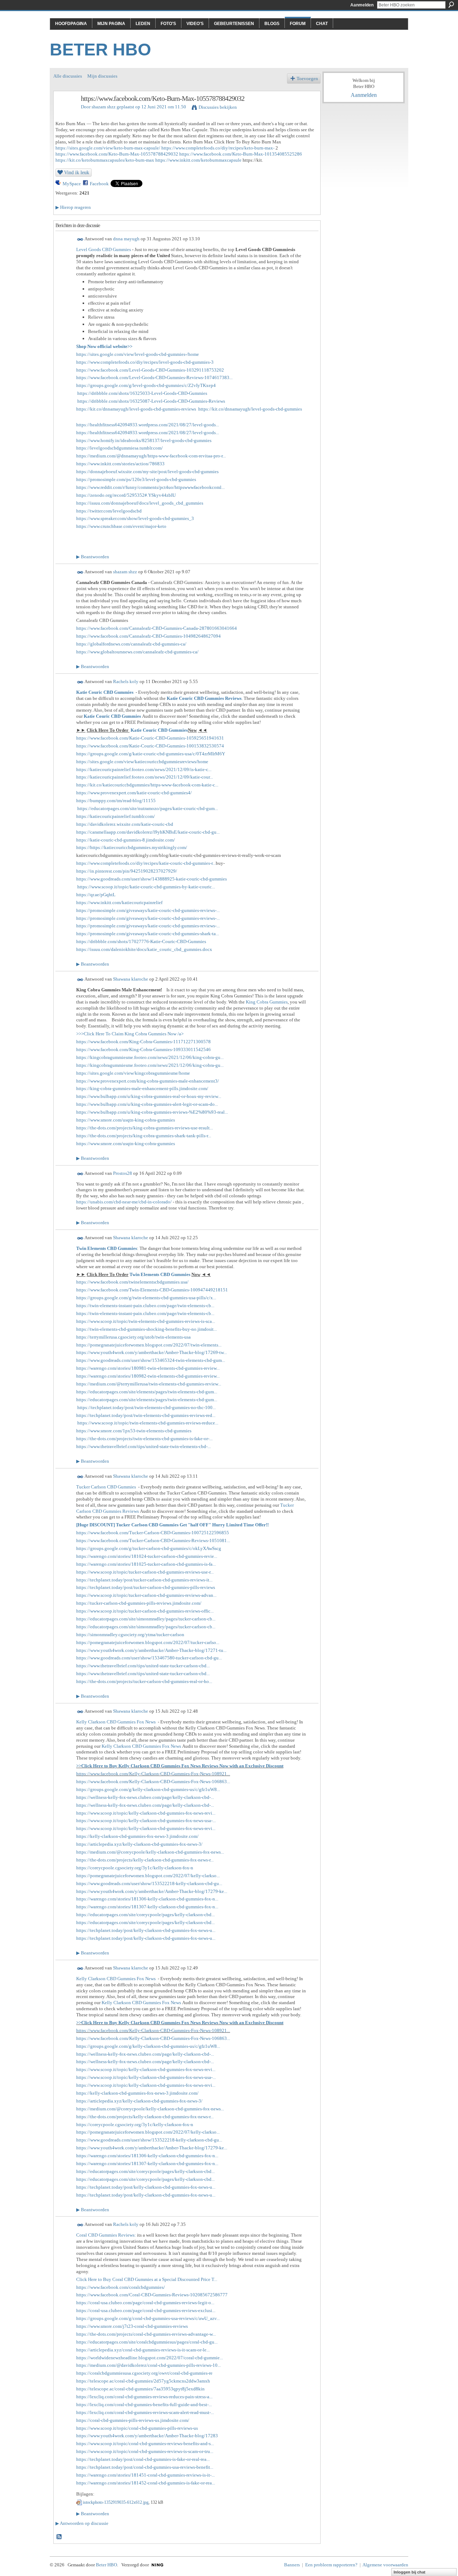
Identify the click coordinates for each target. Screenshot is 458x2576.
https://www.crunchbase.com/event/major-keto (121, 526)
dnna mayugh (126, 239)
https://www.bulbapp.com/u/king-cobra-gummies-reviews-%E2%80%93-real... (152, 1112)
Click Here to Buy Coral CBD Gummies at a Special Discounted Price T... (147, 2279)
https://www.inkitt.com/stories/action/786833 (120, 464)
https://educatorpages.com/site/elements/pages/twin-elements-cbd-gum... (147, 1392)
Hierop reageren (73, 207)
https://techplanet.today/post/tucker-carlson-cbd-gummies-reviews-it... (144, 1580)
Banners (292, 2565)
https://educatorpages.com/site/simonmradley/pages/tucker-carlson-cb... (146, 1619)
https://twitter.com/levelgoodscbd (109, 511)
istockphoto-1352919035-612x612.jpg (116, 2502)
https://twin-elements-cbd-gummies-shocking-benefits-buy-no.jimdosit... (147, 1329)
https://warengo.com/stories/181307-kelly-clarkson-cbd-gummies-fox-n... (147, 1907)
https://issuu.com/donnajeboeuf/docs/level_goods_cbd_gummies (140, 503)
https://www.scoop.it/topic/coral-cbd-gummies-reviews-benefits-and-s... (145, 2443)
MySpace (72, 184)
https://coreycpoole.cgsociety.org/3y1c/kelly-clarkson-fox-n (135, 1868)
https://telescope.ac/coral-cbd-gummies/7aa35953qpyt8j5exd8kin (140, 2389)
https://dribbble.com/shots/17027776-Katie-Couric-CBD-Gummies (141, 941)
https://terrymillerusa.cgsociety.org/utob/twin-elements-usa (133, 1337)
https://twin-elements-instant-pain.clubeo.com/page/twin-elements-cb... (145, 1306)
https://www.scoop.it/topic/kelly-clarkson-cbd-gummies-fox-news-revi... (146, 1813)
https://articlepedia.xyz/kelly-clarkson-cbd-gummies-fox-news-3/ (139, 1844)
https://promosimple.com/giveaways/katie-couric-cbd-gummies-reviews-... (148, 910)
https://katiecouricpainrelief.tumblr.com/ (116, 816)
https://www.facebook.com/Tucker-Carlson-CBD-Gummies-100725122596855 (153, 1533)
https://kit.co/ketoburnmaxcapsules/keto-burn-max (105, 160)
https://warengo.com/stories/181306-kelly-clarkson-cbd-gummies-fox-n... (147, 1899)
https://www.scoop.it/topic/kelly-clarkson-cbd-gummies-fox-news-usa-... (146, 1821)
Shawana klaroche (131, 979)
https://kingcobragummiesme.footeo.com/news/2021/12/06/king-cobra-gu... (150, 1057)
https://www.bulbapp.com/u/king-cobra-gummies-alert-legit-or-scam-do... (147, 1104)
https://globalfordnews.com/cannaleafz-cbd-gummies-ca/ (131, 644)
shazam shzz (104, 107)
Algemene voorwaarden (385, 2565)
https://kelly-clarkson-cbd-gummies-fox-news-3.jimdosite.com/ (137, 1836)
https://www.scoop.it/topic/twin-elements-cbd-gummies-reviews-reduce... (148, 1423)
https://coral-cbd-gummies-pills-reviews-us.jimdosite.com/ (133, 2420)
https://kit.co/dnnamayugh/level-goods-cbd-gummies (250, 409)
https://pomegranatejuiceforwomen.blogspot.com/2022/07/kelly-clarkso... (148, 1876)
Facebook (99, 184)
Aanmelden (362, 5)
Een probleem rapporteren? (331, 2565)
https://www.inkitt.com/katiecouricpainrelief (119, 902)
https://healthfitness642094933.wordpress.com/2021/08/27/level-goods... (148, 425)
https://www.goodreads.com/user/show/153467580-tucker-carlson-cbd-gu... (149, 1658)
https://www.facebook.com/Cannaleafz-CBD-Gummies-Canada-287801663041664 (157, 628)
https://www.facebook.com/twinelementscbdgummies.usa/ (132, 1282)
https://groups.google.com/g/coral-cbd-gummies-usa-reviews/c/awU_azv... (148, 2318)
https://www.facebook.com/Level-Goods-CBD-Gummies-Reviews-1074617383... (154, 377)
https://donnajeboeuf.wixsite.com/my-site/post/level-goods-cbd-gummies (147, 472)
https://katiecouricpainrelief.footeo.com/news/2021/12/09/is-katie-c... (144, 769)
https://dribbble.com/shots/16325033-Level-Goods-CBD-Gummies (142, 393)
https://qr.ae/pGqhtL (96, 895)
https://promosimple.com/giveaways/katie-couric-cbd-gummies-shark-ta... (148, 934)
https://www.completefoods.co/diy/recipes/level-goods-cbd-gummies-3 (145, 362)
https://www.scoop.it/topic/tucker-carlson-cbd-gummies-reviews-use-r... (145, 1572)
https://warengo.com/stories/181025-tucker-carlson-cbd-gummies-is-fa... (146, 1564)
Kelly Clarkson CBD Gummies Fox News (116, 1722)
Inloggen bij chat (410, 2572)
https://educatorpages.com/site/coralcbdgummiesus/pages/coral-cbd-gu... (147, 2342)
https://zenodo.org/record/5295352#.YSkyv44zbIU (126, 495)
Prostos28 (123, 1173)
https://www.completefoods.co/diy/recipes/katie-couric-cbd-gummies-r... (146, 863)
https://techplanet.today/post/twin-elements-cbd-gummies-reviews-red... (146, 1415)
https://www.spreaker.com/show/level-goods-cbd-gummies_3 (135, 518)
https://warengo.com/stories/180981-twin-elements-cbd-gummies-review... (148, 1368)
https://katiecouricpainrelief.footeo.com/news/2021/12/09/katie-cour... (145, 777)
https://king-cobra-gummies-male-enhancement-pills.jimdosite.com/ (142, 1088)
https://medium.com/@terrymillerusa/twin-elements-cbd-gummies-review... (149, 1384)
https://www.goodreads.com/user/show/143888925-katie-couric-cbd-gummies (152, 879)
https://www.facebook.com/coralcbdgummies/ (121, 2287)
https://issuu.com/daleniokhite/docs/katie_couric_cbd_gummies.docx (144, 949)
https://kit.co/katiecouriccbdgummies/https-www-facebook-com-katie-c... (147, 785)
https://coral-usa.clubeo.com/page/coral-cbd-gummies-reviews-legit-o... (145, 2303)
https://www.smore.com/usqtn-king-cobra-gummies (126, 1120)
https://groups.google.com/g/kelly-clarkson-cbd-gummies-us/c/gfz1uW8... (148, 1789)
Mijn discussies (102, 76)
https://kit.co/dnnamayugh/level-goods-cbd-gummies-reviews (136, 409)
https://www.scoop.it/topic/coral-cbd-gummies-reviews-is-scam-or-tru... (145, 2451)
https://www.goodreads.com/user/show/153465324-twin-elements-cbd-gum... (151, 1360)
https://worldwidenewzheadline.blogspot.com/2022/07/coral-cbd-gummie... (150, 2358)
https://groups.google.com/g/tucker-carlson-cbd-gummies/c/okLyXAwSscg (149, 1548)
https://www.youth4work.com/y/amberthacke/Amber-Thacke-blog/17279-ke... (152, 1891)
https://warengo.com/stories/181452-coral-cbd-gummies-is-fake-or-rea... (146, 2483)
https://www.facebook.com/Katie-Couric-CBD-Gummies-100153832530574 (150, 746)
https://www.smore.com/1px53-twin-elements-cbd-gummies (134, 1431)
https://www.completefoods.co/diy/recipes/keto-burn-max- (218, 148)
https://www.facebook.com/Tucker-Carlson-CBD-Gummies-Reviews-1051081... (153, 1540)
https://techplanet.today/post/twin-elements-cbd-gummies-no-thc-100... (146, 1407)
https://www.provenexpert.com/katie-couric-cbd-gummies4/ (134, 793)
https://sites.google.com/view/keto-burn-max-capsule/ (108, 148)
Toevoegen (307, 78)
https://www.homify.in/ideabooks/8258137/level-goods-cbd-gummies (144, 440)
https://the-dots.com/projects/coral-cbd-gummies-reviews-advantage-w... (146, 2334)
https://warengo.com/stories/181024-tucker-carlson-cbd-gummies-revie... (147, 1556)
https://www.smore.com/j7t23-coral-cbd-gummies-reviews (132, 2326)
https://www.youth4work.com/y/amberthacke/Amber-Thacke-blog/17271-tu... (151, 1650)
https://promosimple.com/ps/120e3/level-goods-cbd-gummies (136, 479)
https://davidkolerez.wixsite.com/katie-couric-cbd (125, 824)
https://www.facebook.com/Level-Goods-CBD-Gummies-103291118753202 (150, 370)
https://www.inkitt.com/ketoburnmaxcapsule (198, 160)
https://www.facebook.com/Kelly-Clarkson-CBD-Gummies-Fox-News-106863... (153, 1782)
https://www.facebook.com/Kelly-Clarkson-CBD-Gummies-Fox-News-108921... (153, 1774)
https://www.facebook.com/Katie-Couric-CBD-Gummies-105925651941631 (150, 738)
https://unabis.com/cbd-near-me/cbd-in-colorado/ (124, 1202)
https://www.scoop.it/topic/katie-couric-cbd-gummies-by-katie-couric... (146, 887)
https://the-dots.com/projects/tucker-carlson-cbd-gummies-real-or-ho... (144, 1681)
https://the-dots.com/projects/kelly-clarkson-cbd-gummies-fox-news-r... (145, 1860)
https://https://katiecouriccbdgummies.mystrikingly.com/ (132, 847)
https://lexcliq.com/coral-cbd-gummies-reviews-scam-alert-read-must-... (145, 2412)
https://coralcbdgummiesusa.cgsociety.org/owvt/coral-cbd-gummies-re (144, 2373)
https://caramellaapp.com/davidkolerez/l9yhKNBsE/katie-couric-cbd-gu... (148, 832)
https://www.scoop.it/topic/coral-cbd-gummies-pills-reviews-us (137, 2428)
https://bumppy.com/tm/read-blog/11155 (116, 801)
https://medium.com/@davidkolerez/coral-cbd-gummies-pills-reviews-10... (148, 2365)
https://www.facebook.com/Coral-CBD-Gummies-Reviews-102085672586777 (152, 2295)
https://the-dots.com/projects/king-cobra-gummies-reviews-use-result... (145, 1128)
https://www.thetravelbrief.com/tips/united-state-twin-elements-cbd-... (143, 1446)
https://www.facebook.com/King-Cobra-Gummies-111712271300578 (143, 1042)
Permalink (80, 239)
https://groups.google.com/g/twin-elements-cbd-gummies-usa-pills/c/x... (146, 1298)
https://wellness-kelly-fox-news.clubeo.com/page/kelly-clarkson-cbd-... (145, 1797)
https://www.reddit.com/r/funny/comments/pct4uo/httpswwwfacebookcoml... (150, 487)
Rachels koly (126, 681)
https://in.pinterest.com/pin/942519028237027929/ (127, 871)
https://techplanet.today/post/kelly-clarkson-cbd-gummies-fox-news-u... (146, 1930)
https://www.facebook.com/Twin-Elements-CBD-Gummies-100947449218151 (152, 1290)
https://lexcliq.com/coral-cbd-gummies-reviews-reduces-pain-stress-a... (144, 2397)
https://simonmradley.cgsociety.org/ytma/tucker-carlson (130, 1635)
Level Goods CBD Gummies (104, 249)
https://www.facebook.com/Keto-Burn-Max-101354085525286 (241, 154)
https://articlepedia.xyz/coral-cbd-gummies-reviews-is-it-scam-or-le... (143, 2350)
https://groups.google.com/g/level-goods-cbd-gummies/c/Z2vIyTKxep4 (146, 385)
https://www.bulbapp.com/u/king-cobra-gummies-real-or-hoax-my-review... (149, 1096)
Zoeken (451, 5)
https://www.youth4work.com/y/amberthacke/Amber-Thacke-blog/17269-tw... (152, 1352)
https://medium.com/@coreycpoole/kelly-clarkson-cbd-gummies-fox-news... (150, 1852)
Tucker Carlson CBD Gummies (106, 1487)
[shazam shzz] (65, 114)
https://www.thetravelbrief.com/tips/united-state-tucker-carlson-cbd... (143, 1666)
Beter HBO (100, 50)
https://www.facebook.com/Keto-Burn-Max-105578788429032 (117, 154)
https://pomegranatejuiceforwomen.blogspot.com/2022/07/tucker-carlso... (148, 1642)
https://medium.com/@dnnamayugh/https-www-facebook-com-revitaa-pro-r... (151, 456)
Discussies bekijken (218, 107)
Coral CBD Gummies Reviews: (106, 2235)
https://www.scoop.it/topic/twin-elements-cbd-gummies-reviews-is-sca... (146, 1321)
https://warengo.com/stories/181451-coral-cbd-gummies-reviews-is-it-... (145, 2475)
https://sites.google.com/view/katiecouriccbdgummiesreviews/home (142, 762)
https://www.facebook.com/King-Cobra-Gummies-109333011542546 (143, 1049)
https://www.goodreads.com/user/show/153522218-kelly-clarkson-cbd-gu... (149, 1883)
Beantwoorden (93, 557)
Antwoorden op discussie (82, 2523)
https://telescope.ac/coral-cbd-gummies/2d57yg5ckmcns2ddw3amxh (143, 2381)
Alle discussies (68, 76)
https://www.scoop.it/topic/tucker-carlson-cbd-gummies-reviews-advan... (146, 1595)
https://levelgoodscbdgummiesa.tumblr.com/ (120, 448)
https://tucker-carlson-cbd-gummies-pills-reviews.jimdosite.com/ (139, 1603)
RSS (59, 2537)
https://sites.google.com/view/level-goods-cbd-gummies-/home (138, 354)
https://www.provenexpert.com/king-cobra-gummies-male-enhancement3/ (148, 1081)
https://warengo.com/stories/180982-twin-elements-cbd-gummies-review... (148, 1376)
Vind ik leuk (77, 172)
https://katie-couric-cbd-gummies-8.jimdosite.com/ (126, 840)
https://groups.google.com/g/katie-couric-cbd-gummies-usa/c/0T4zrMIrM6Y (151, 754)
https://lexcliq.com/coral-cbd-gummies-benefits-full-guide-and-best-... (144, 2405)
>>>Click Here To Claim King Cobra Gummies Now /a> (130, 1034)
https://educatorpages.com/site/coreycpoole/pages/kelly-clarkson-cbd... (145, 1915)
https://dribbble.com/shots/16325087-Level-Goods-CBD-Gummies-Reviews (151, 401)
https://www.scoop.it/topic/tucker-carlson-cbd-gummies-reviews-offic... (145, 1611)
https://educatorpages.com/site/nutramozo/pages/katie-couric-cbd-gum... (148, 808)
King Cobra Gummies (267, 1002)
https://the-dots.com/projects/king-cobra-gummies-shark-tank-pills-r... (144, 1136)
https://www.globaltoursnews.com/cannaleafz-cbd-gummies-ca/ (137, 652)
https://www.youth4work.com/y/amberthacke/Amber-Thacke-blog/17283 (147, 2436)
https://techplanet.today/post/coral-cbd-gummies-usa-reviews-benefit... (145, 2467)
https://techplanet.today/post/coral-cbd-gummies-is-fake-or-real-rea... (143, 2459)
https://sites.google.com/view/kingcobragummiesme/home (133, 1073)
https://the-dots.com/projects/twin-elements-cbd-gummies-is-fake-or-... (144, 1439)
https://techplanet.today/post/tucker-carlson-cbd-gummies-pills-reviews (146, 1587)
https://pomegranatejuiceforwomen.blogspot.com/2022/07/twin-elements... (149, 1345)
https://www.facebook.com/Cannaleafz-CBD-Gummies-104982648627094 (148, 636)
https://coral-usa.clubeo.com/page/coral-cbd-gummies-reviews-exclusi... (146, 2310)
